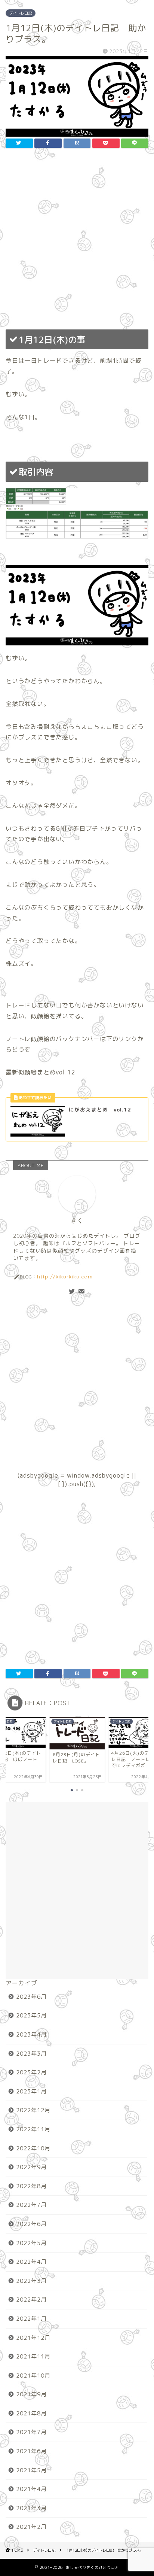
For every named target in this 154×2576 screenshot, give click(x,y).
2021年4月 (31, 2489)
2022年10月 (33, 2148)
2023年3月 (31, 2054)
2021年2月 (31, 2527)
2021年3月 (31, 2508)
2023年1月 (31, 2091)
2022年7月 (31, 2205)
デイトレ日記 (21, 13)
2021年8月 (31, 2413)
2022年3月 (31, 2281)
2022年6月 (31, 2224)
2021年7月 (31, 2432)
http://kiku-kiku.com (65, 1276)
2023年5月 (31, 2015)
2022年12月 (33, 2110)
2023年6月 (31, 1997)
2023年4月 (31, 2034)
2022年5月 (31, 2243)
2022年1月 (31, 2319)
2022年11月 (33, 2129)
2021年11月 (33, 2356)
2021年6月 (31, 2451)
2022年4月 (31, 2262)
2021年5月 (31, 2470)
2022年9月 (31, 2167)
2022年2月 (31, 2300)
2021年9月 (31, 2394)
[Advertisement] (77, 241)
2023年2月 (31, 2072)
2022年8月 (31, 2186)
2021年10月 (33, 2376)
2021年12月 (33, 2338)
